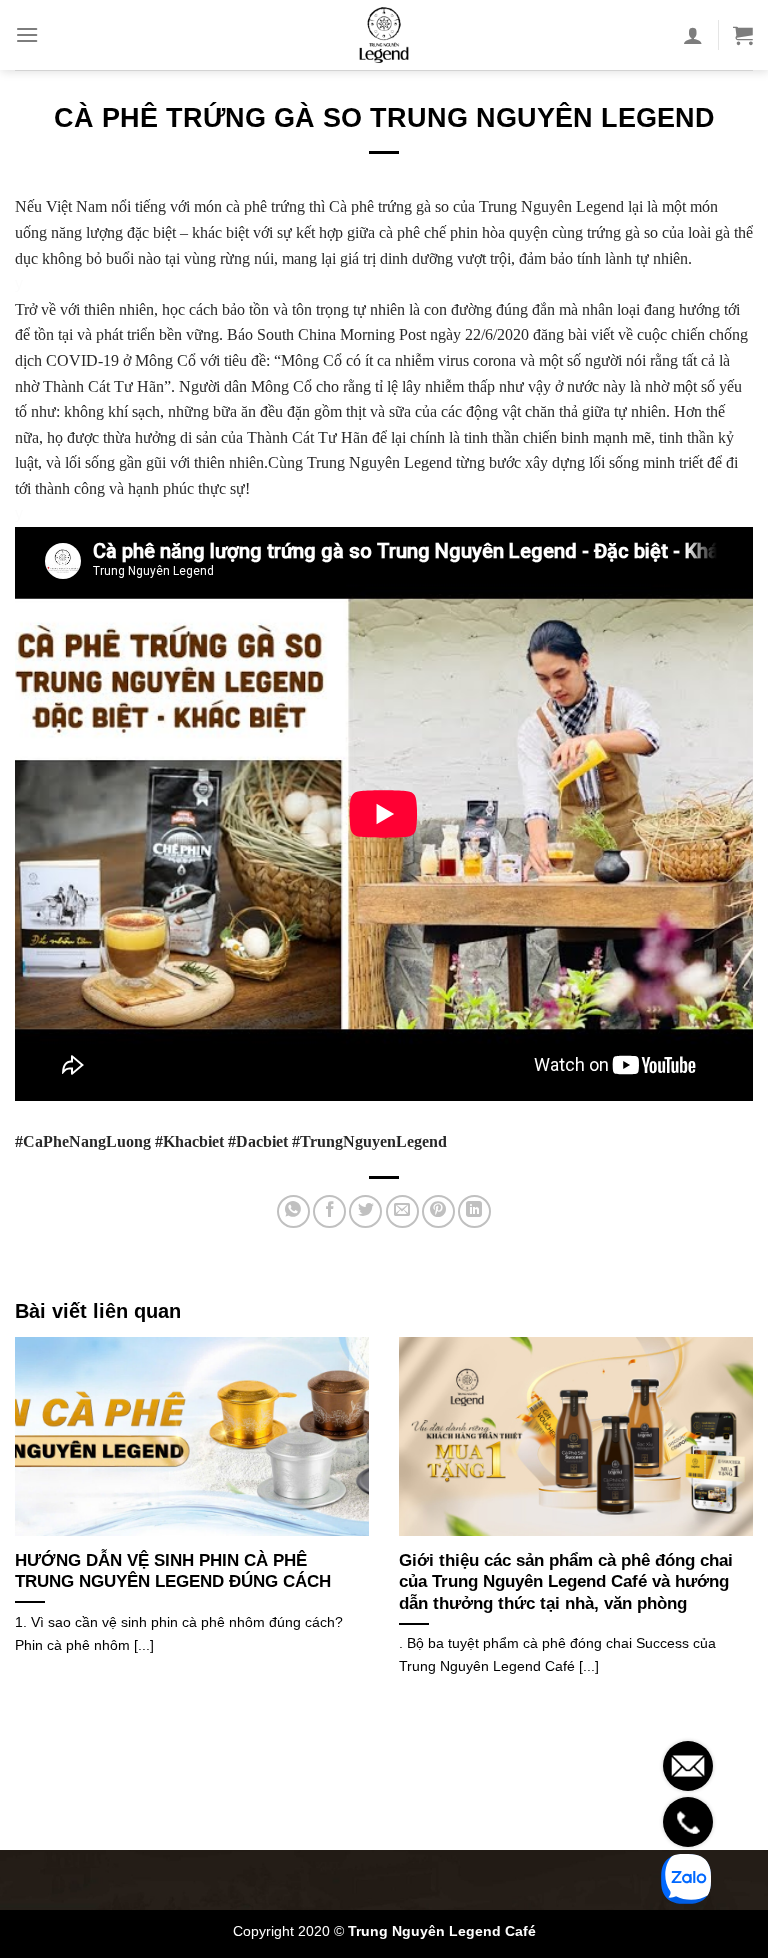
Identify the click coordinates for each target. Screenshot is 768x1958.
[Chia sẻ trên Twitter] (365, 1211)
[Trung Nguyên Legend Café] (384, 35)
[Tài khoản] (693, 35)
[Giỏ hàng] (743, 35)
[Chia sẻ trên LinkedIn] (474, 1211)
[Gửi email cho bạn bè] (402, 1211)
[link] (83, 1141)
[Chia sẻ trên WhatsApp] (293, 1211)
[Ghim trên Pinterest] (438, 1211)
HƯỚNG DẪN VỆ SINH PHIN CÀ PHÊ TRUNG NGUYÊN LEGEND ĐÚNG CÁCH (173, 1571)
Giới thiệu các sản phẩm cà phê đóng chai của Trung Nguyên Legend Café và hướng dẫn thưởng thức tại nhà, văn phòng (566, 1582)
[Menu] (27, 34)
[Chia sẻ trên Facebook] (329, 1211)
